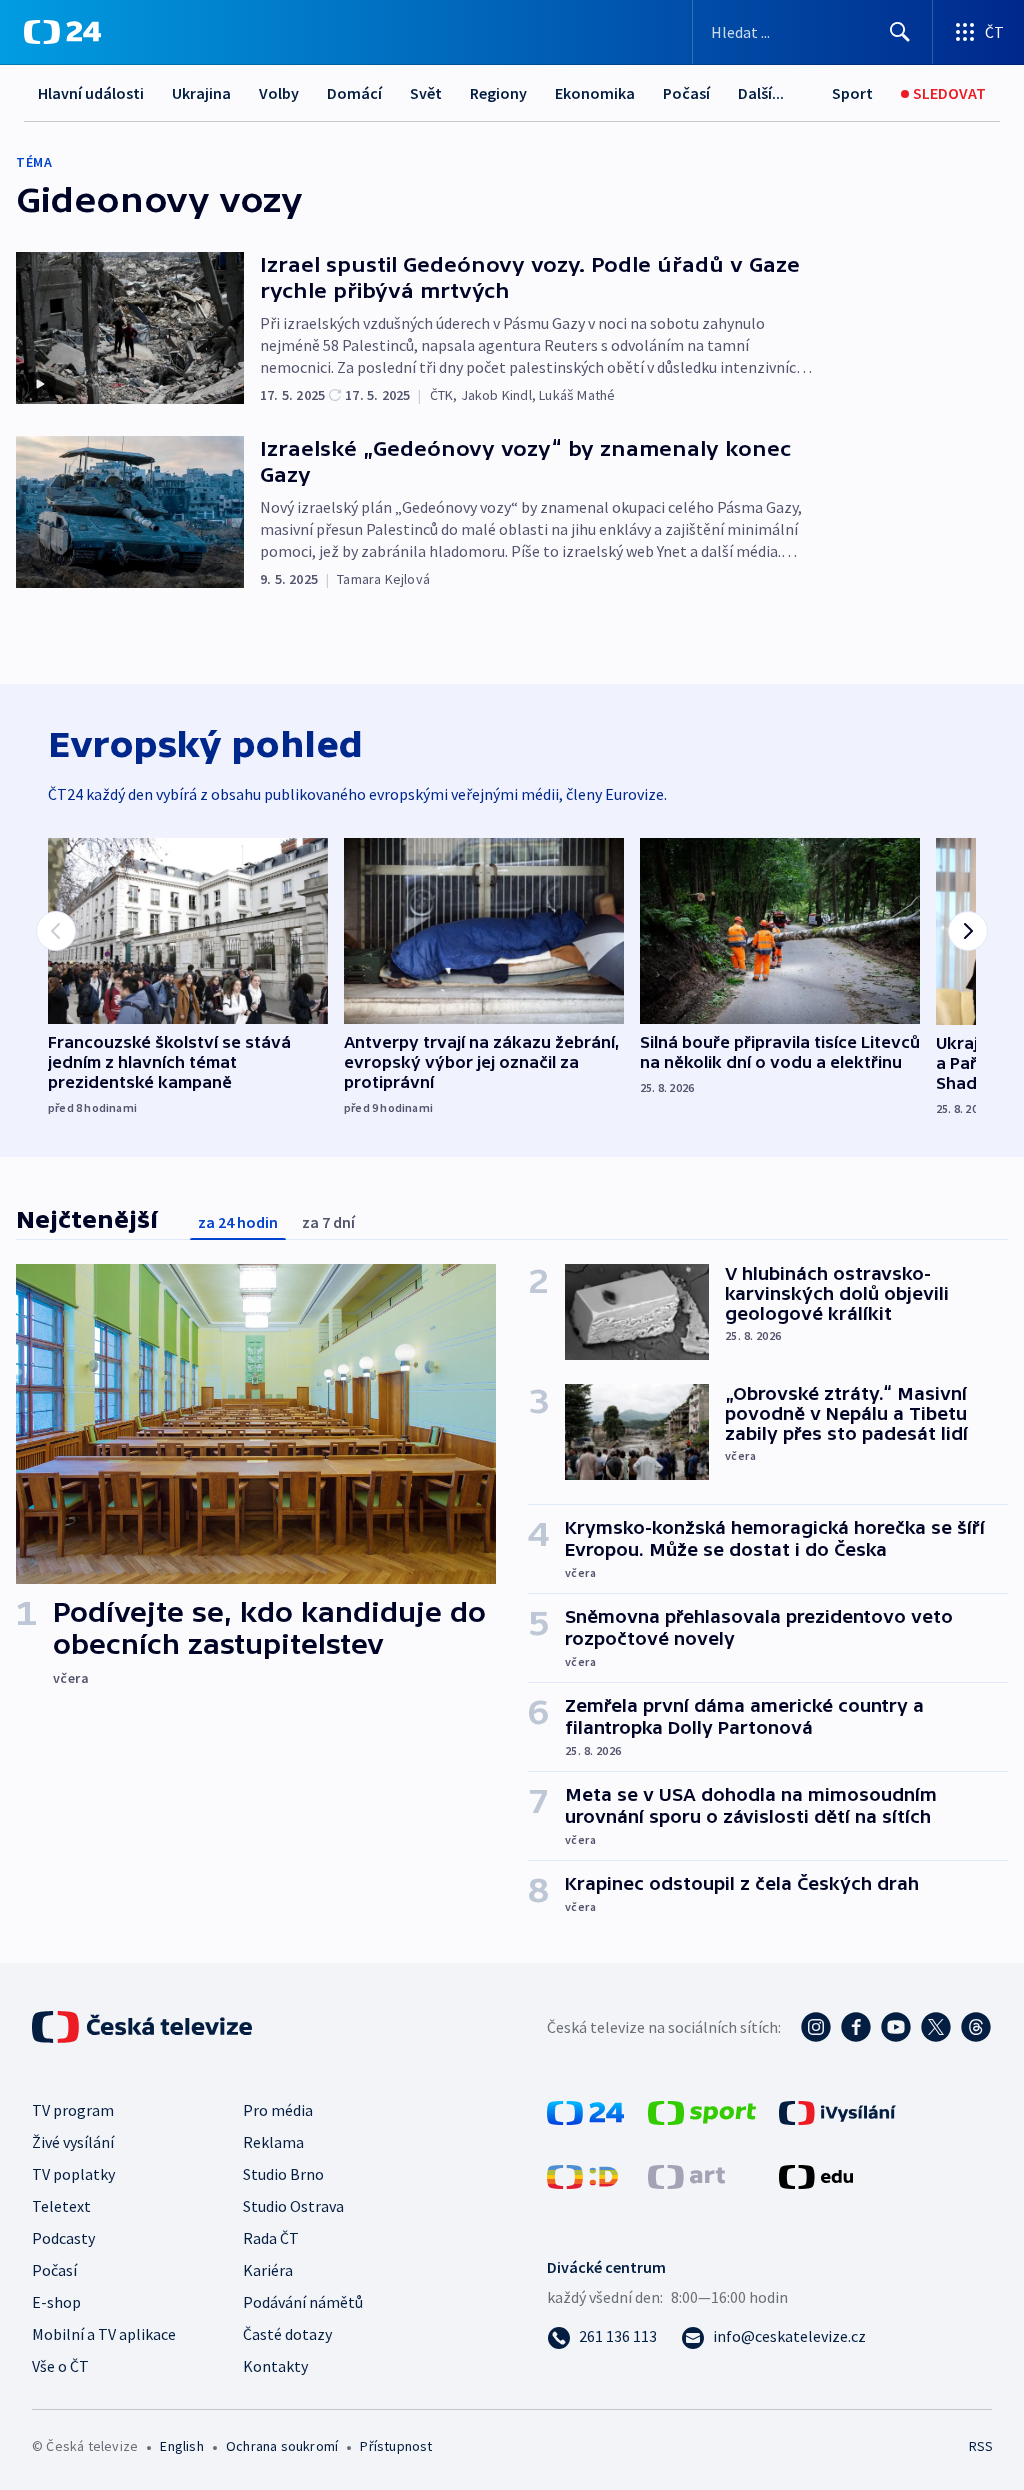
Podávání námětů (303, 2302)
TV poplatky (73, 2174)
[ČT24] (62, 32)
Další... (761, 93)
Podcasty (63, 2238)
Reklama (273, 2142)
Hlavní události (91, 93)
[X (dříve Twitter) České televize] (936, 2027)
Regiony (498, 93)
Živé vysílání (73, 2142)
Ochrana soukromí (282, 2446)
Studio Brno (283, 2174)
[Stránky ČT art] (686, 2175)
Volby (279, 93)
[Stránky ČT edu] (816, 2175)
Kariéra (268, 2270)
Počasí (686, 93)
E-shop (56, 2302)
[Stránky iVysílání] (837, 2111)
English (181, 2446)
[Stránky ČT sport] (702, 2111)
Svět (426, 93)
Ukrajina (201, 93)
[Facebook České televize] (856, 2027)
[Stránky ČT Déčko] (582, 2175)
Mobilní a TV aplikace (104, 2334)
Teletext (61, 2206)
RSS (980, 2446)
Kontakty (275, 2366)
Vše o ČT (60, 2366)
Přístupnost (396, 2446)
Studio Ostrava (293, 2206)
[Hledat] (900, 32)
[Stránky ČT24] (585, 2111)
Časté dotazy (287, 2334)
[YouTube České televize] (896, 2027)
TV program (73, 2110)
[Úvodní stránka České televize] (144, 2027)
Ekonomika (595, 93)
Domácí (354, 93)
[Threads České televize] (976, 2027)
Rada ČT (271, 2238)
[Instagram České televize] (816, 2027)
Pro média (278, 2110)
